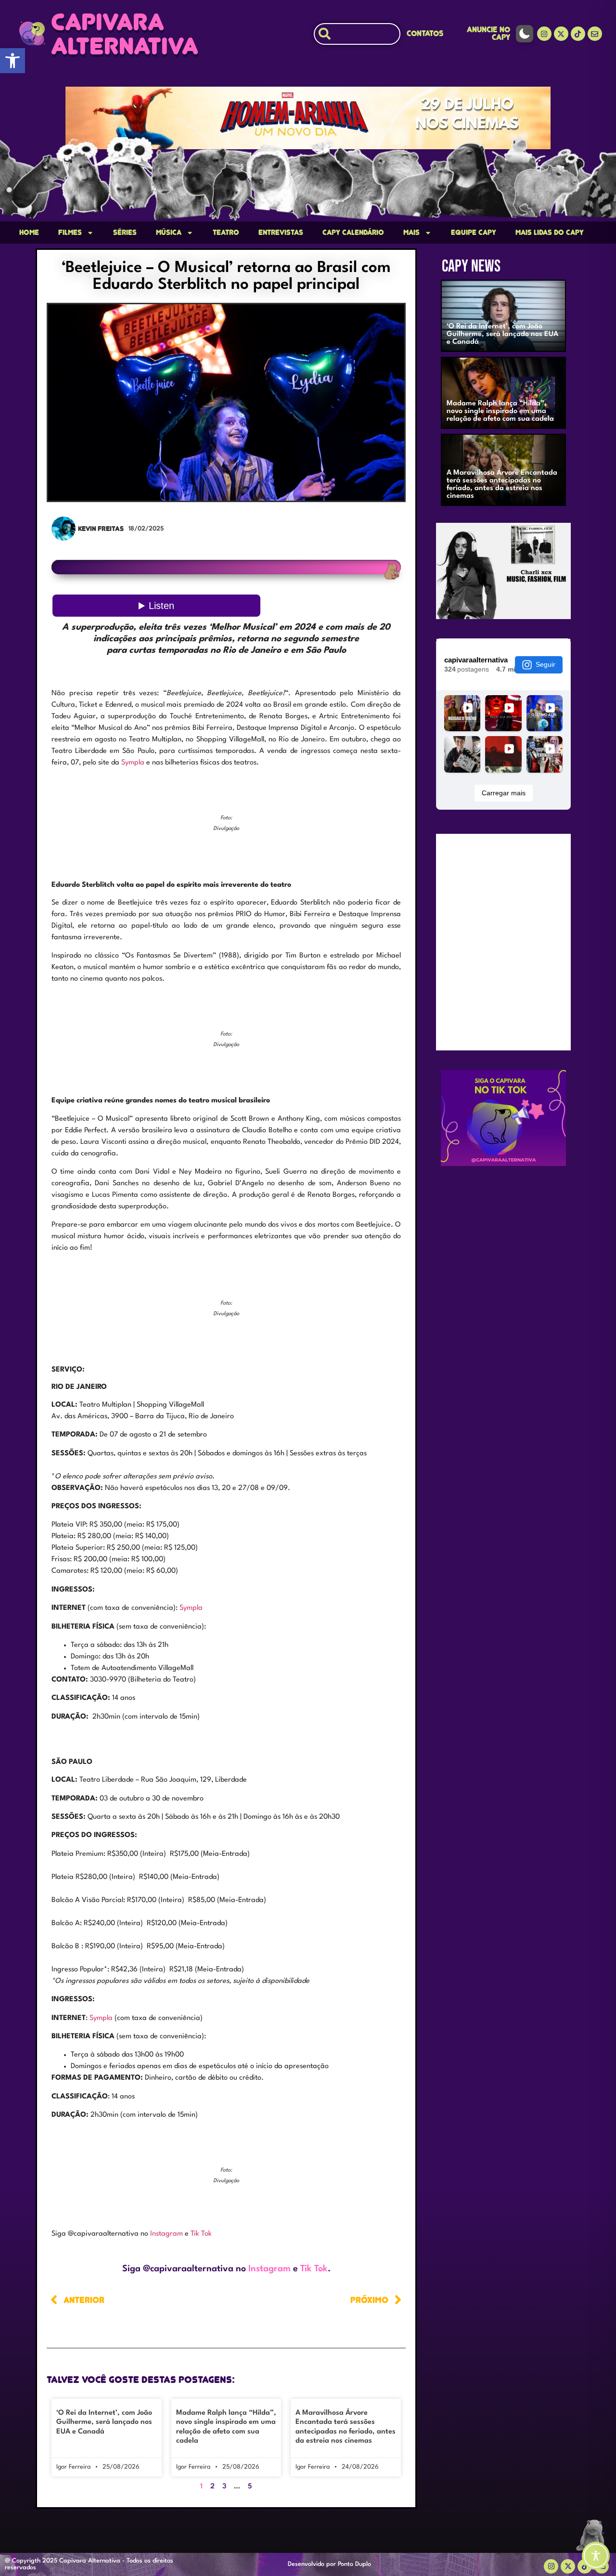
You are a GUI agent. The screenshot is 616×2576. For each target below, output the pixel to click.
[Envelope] (595, 34)
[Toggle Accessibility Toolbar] (596, 2556)
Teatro (226, 233)
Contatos (425, 33)
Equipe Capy (474, 233)
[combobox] (357, 34)
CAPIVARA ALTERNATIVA (125, 34)
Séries (125, 233)
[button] (13, 61)
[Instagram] (544, 34)
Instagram (167, 2234)
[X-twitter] (561, 34)
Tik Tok (201, 2234)
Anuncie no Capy (488, 33)
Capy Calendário (353, 233)
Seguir (545, 664)
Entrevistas (281, 233)
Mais (411, 233)
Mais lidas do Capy (550, 233)
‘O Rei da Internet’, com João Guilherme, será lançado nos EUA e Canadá (104, 2422)
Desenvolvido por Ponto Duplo (329, 2564)
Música (169, 233)
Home (29, 233)
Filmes (70, 233)
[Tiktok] (578, 34)
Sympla (133, 763)
